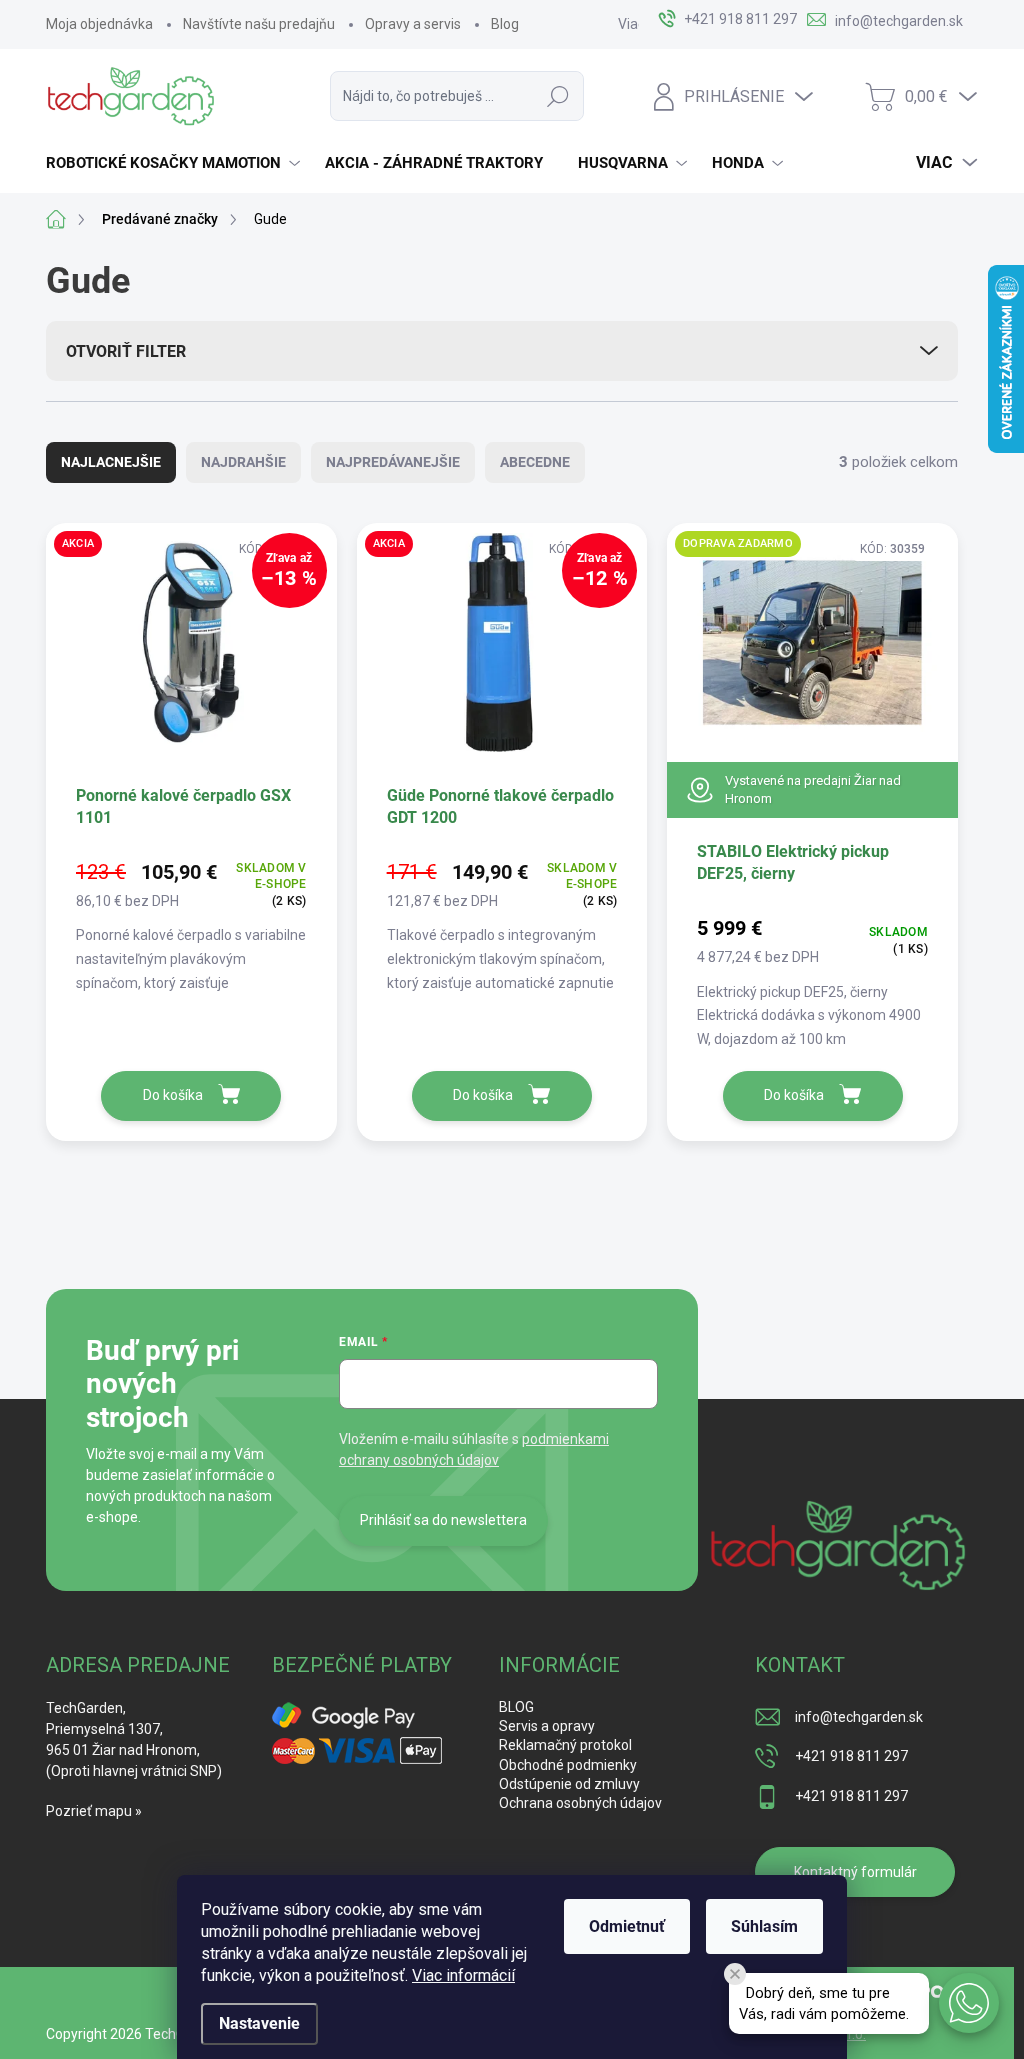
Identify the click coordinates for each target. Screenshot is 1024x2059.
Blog (505, 24)
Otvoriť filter (126, 351)
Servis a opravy (547, 1726)
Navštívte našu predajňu (259, 24)
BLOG (516, 1707)
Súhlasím (764, 1926)
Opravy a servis (413, 24)
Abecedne (535, 462)
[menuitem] (175, 163)
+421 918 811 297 (851, 1756)
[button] (969, 2003)
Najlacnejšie (111, 462)
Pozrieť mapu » (94, 1811)
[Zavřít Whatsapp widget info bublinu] (735, 1974)
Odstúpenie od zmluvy (569, 1784)
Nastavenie (259, 2023)
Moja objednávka (99, 24)
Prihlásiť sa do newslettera (443, 1520)
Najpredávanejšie (393, 462)
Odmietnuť (627, 1926)
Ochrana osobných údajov (580, 1803)
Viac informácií (463, 1975)
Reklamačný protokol (565, 1745)
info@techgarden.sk (859, 1717)
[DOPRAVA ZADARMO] (812, 652)
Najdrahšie (243, 462)
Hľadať (558, 96)
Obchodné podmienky (568, 1765)
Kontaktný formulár (855, 1872)
